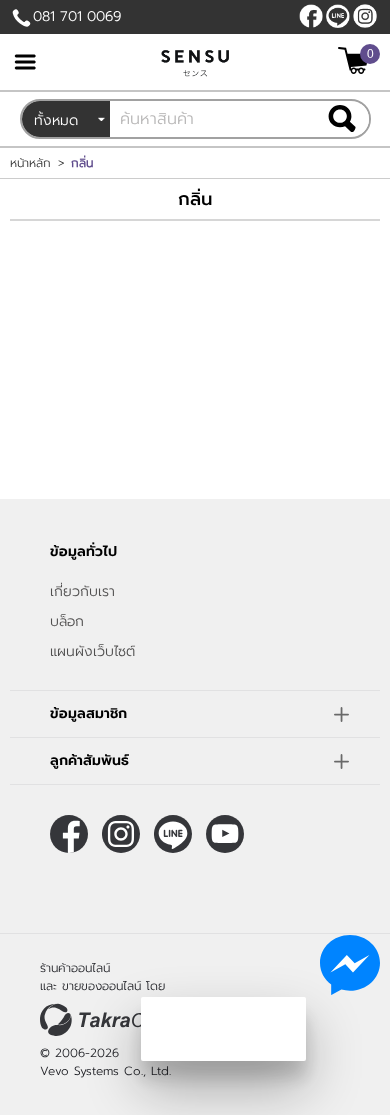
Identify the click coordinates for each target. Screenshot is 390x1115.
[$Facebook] (311, 16)
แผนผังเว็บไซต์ (92, 651)
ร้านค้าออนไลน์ (75, 968)
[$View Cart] (356, 60)
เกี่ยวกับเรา (82, 591)
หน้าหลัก (30, 163)
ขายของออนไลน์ (101, 986)
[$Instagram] (365, 16)
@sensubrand (338, 16)
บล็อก (67, 621)
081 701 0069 (77, 16)
